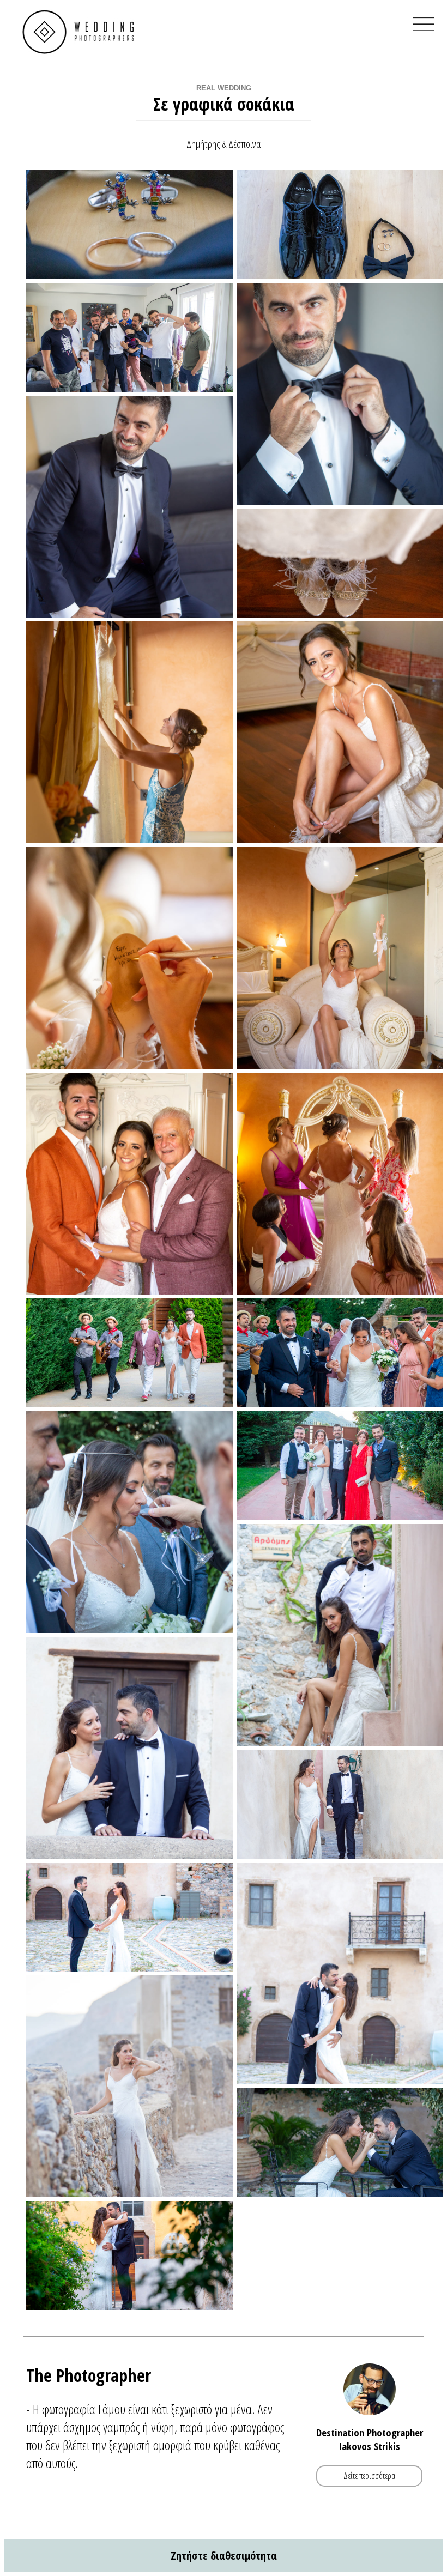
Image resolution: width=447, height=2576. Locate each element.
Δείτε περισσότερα (369, 2476)
